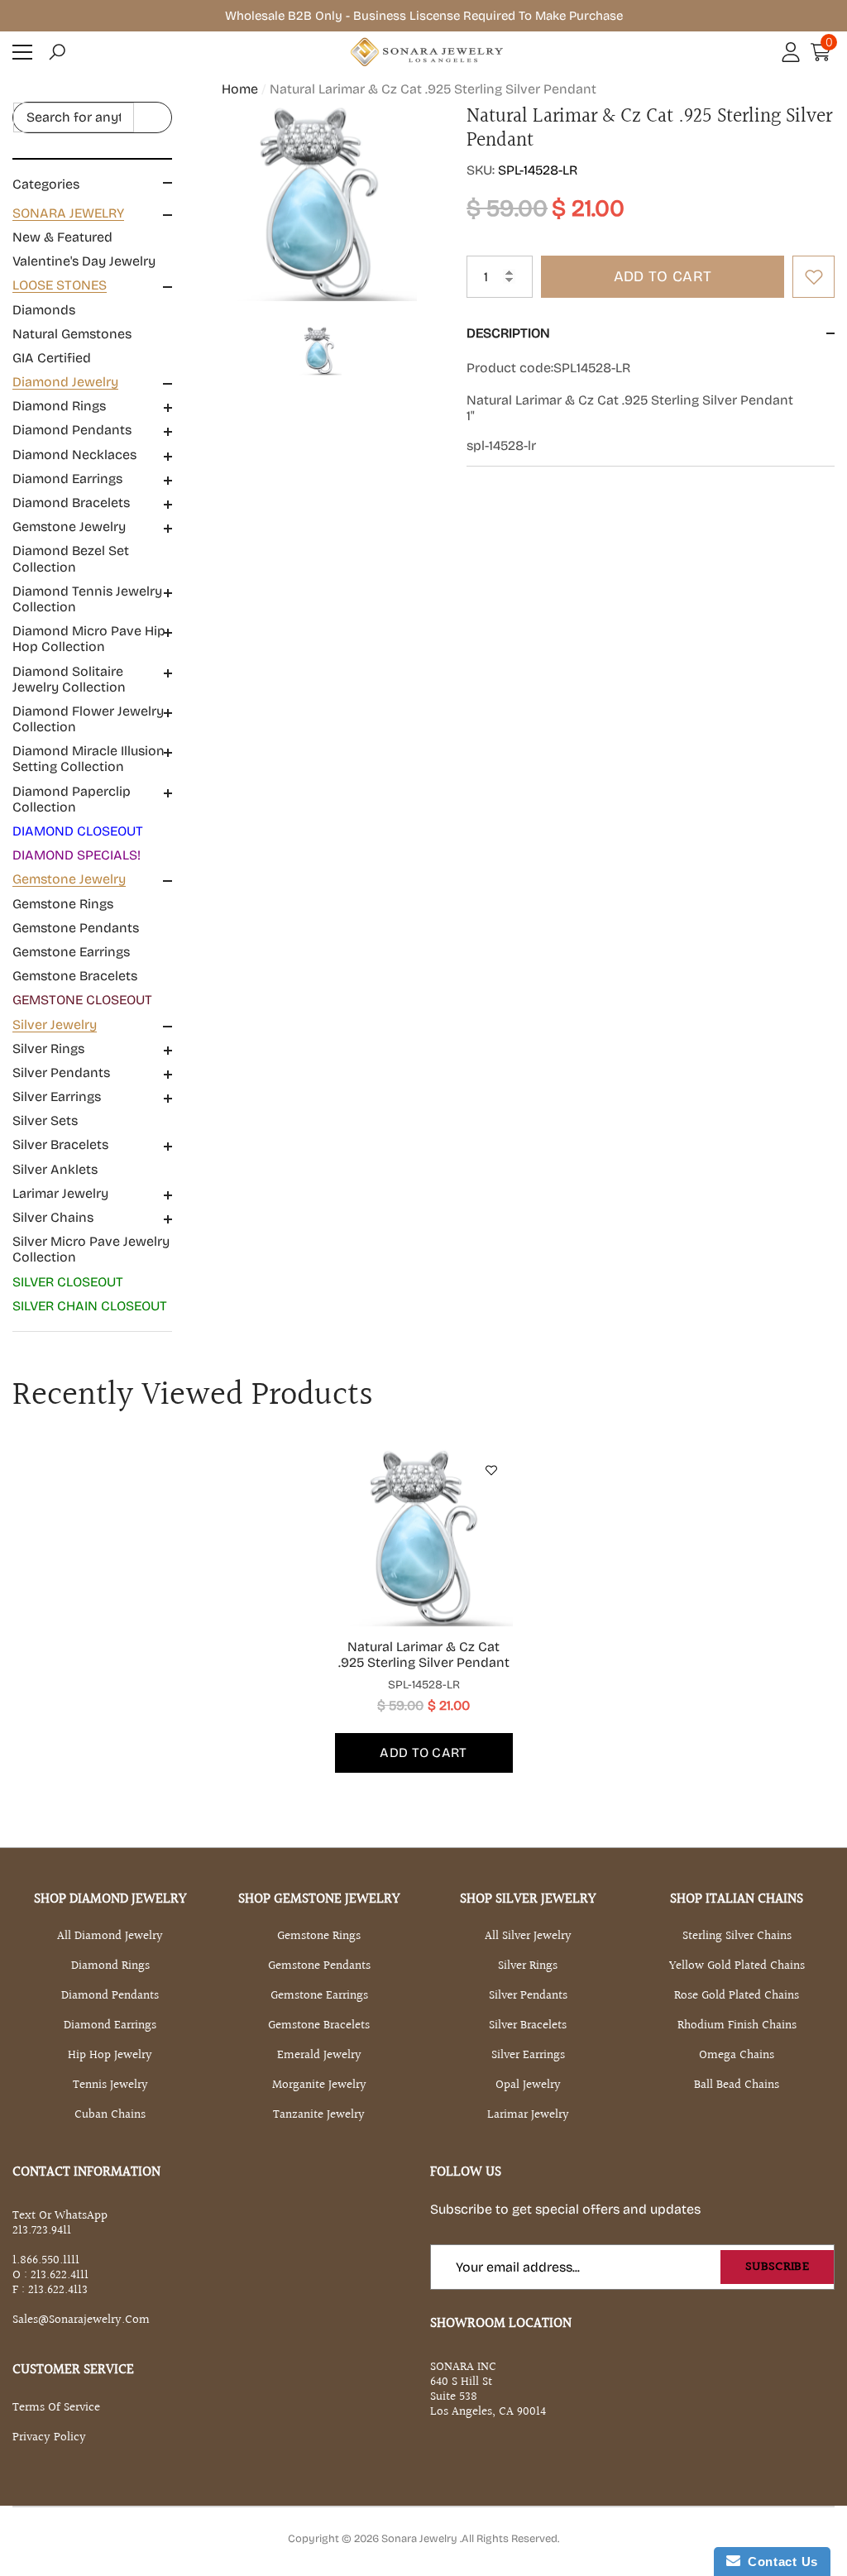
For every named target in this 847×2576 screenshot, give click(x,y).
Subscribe (777, 2267)
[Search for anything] (92, 117)
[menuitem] (92, 237)
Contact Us (779, 2562)
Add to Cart (663, 276)
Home (240, 89)
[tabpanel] (424, 1611)
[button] (57, 52)
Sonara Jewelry (421, 2539)
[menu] (22, 52)
